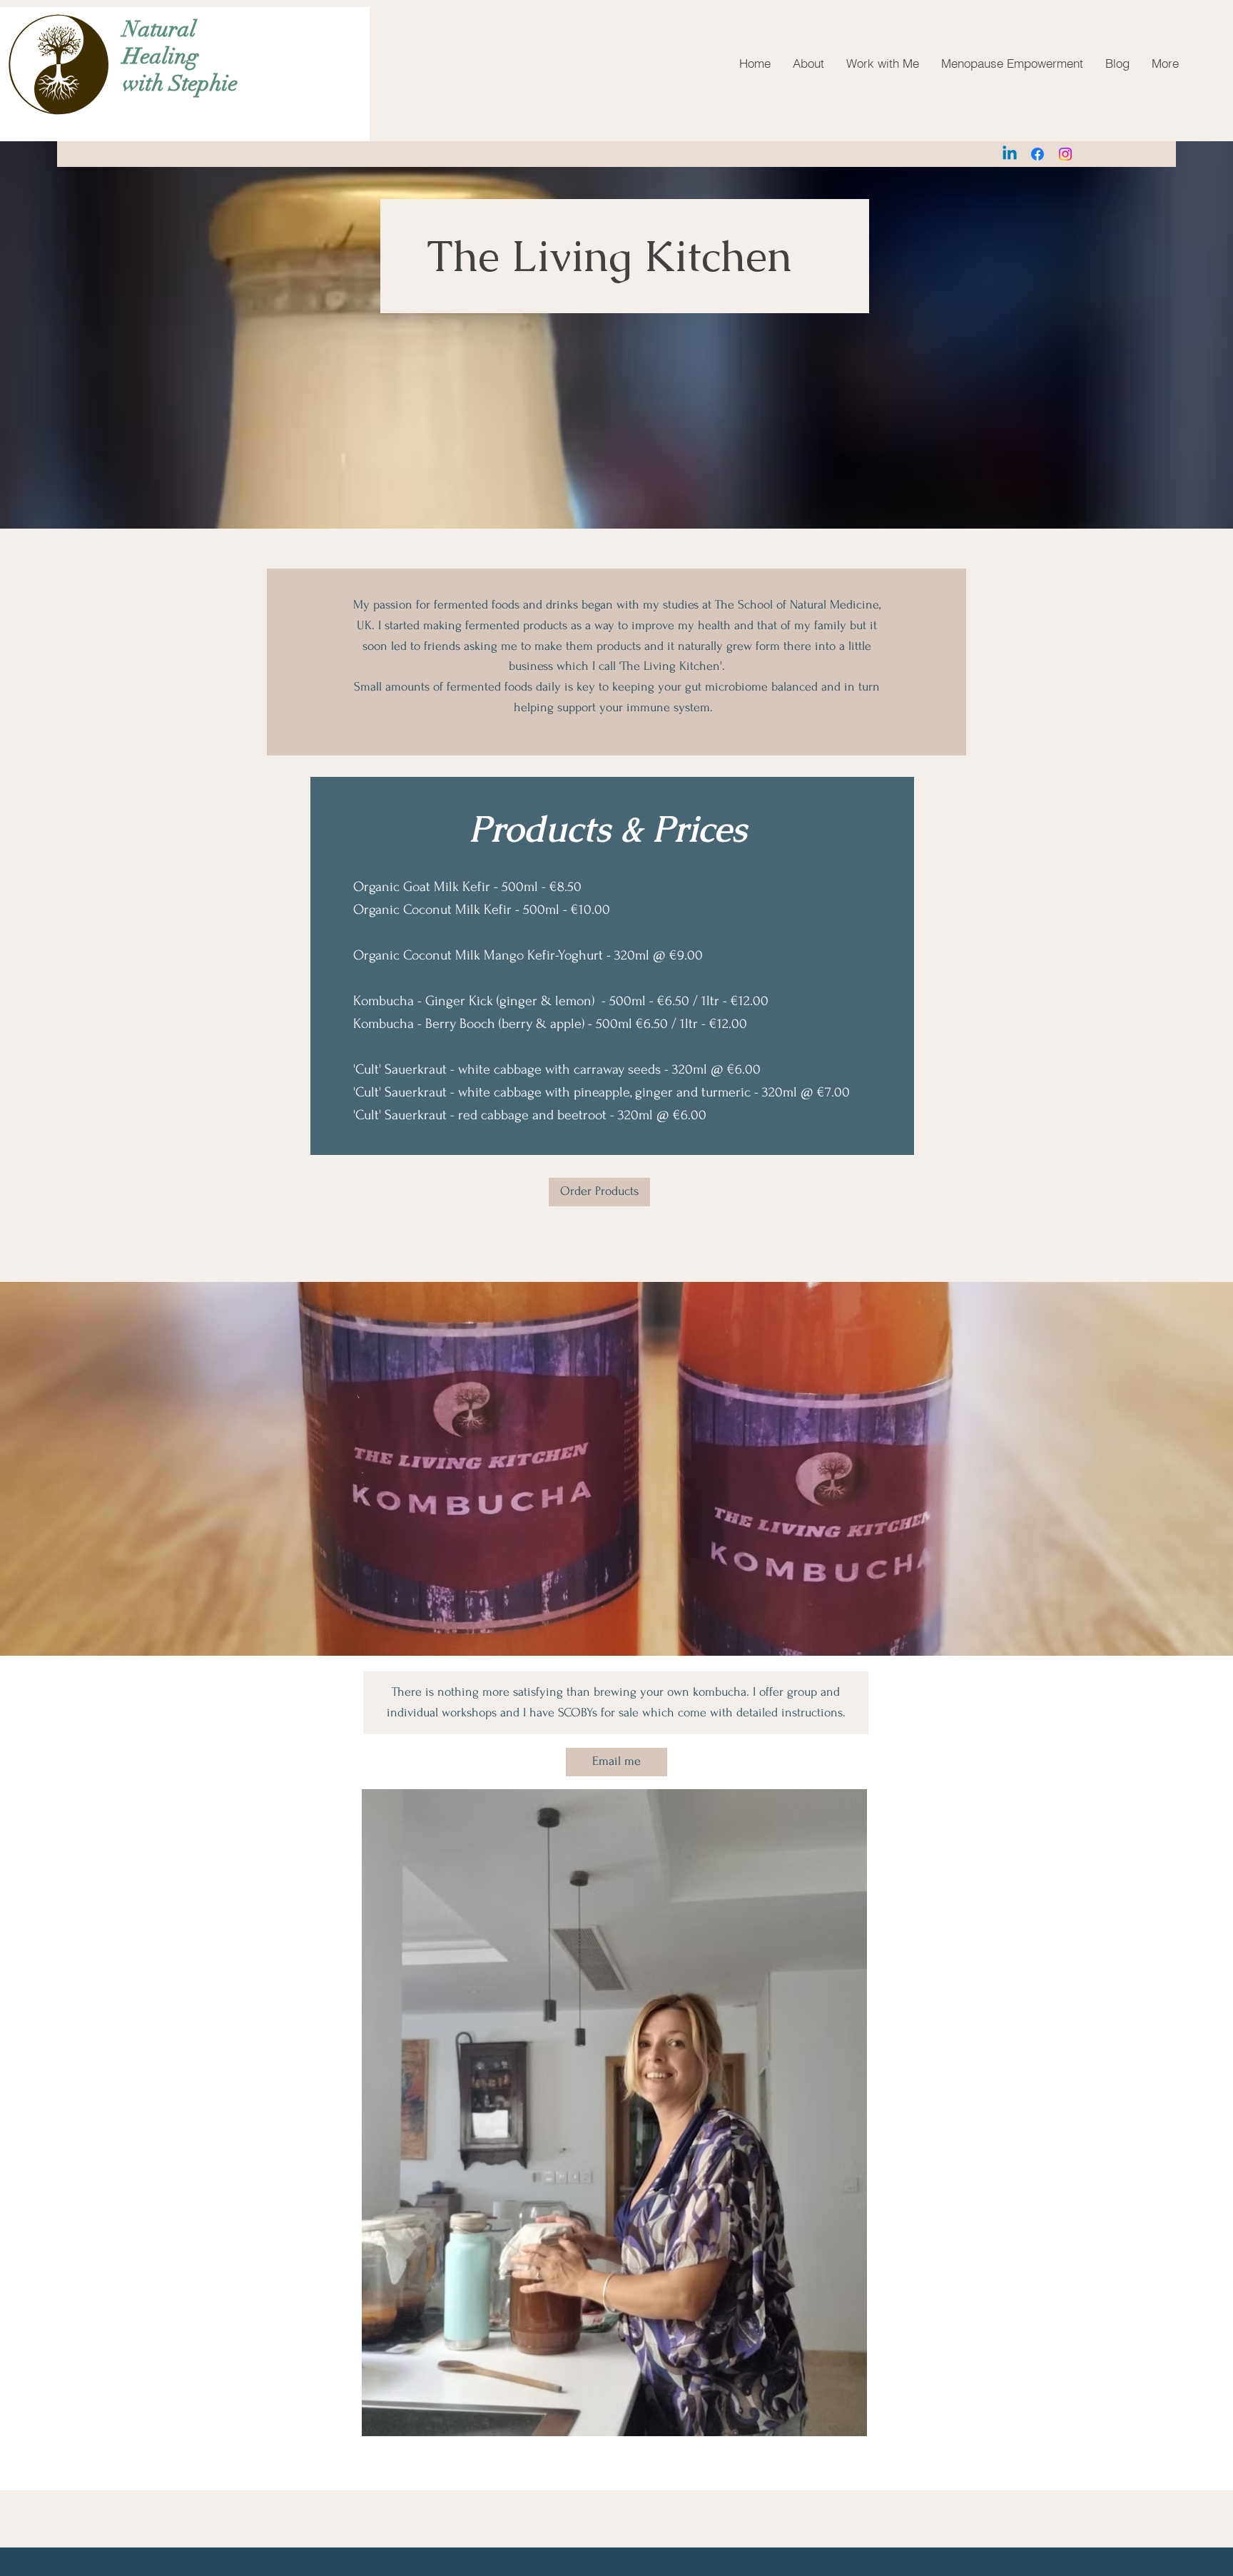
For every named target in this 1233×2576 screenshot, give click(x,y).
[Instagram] (1065, 154)
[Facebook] (1037, 154)
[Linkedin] (1010, 154)
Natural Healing (161, 43)
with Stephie (180, 83)
